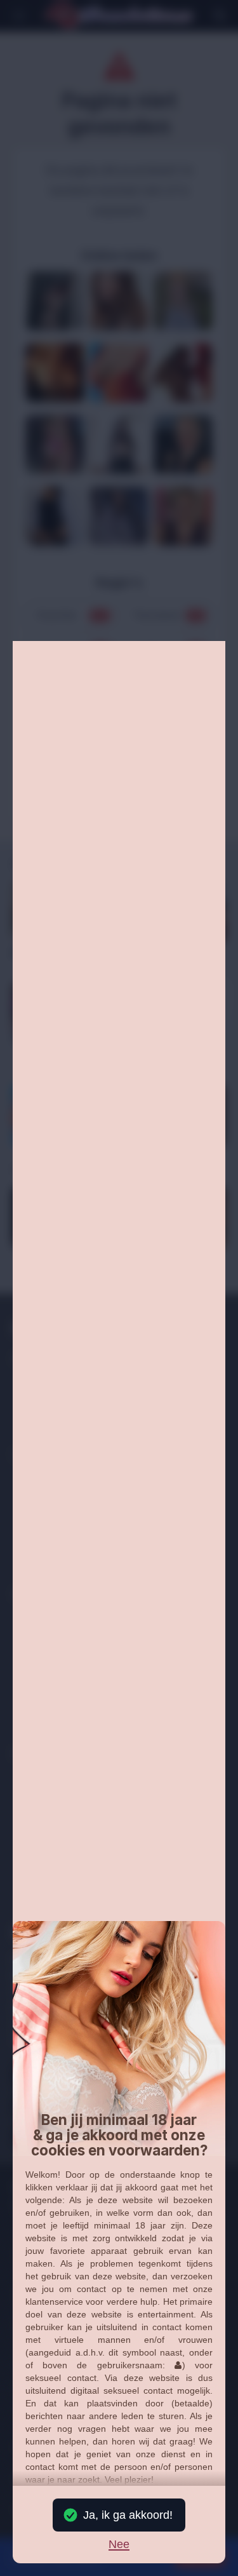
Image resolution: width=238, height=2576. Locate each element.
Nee (119, 2545)
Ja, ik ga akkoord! (128, 2515)
